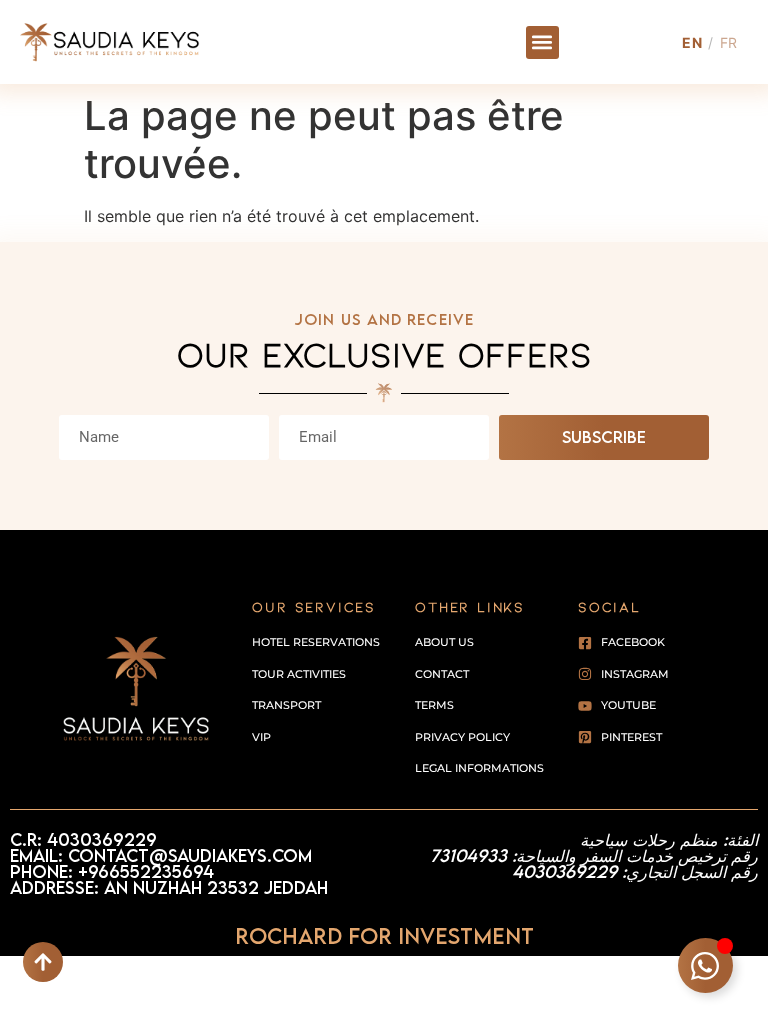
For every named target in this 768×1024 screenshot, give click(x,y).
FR (729, 42)
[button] (542, 42)
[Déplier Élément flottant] (705, 965)
